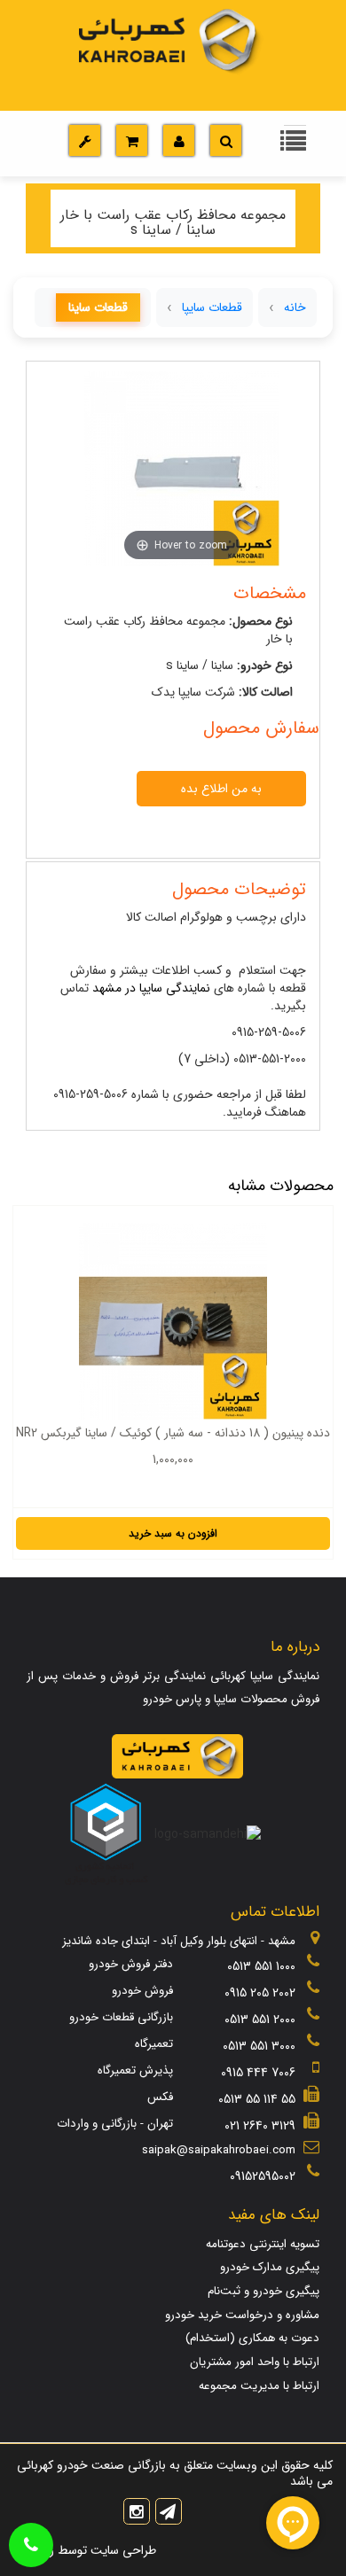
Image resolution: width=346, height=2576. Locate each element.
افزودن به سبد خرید (173, 1533)
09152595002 (263, 2176)
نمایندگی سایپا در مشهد (151, 988)
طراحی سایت (122, 2550)
